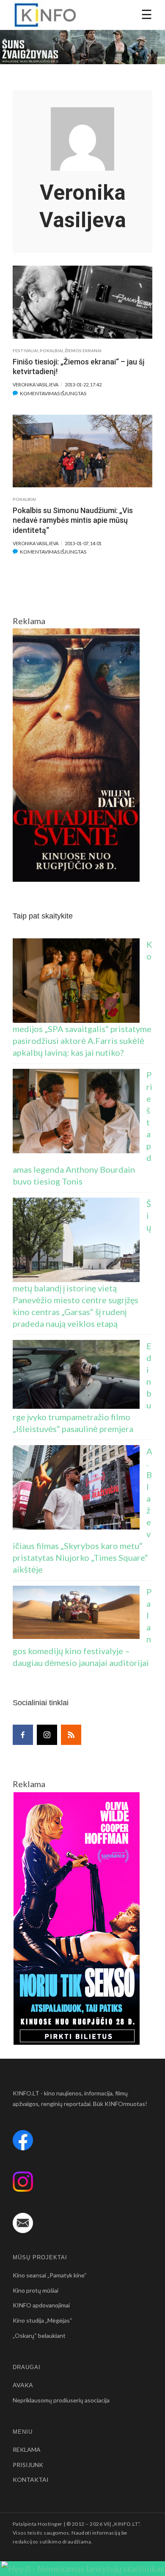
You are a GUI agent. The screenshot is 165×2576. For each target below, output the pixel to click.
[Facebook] (23, 1735)
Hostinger (50, 2524)
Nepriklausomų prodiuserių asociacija (61, 2400)
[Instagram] (47, 1735)
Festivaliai (25, 351)
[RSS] (71, 1735)
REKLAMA (27, 2450)
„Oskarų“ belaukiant (39, 2336)
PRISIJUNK (28, 2465)
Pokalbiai (51, 351)
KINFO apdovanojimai (41, 2305)
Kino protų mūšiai (36, 2290)
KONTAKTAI (31, 2480)
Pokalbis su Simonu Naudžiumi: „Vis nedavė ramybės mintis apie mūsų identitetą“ (73, 520)
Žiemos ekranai (83, 351)
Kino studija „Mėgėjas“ (43, 2320)
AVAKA (23, 2385)
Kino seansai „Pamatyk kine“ (50, 2275)
